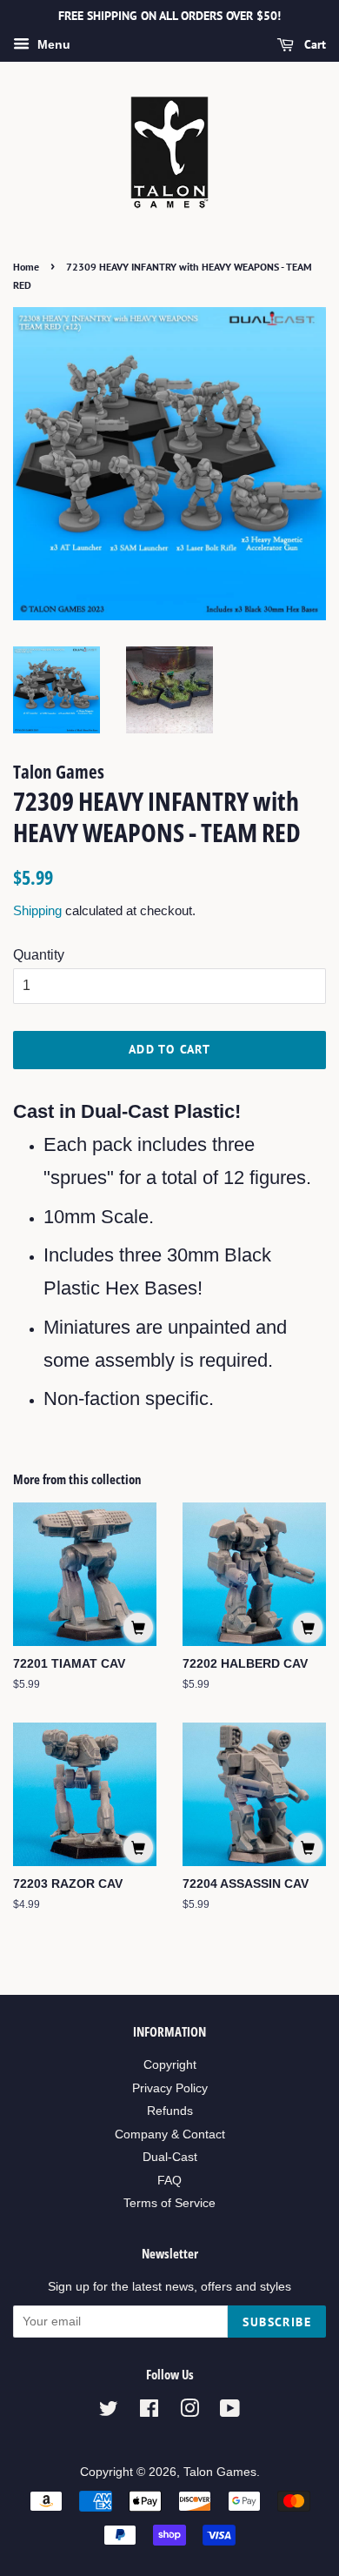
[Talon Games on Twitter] (109, 2412)
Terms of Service (169, 2203)
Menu (52, 44)
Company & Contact (170, 2134)
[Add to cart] (138, 1628)
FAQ (169, 2181)
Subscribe (277, 2322)
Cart (313, 44)
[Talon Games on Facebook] (149, 2412)
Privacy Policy (170, 2088)
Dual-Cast (170, 2157)
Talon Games (220, 2472)
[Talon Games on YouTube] (230, 2412)
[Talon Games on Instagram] (189, 2412)
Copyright (170, 2065)
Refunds (170, 2111)
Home (26, 267)
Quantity (39, 955)
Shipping (37, 910)
